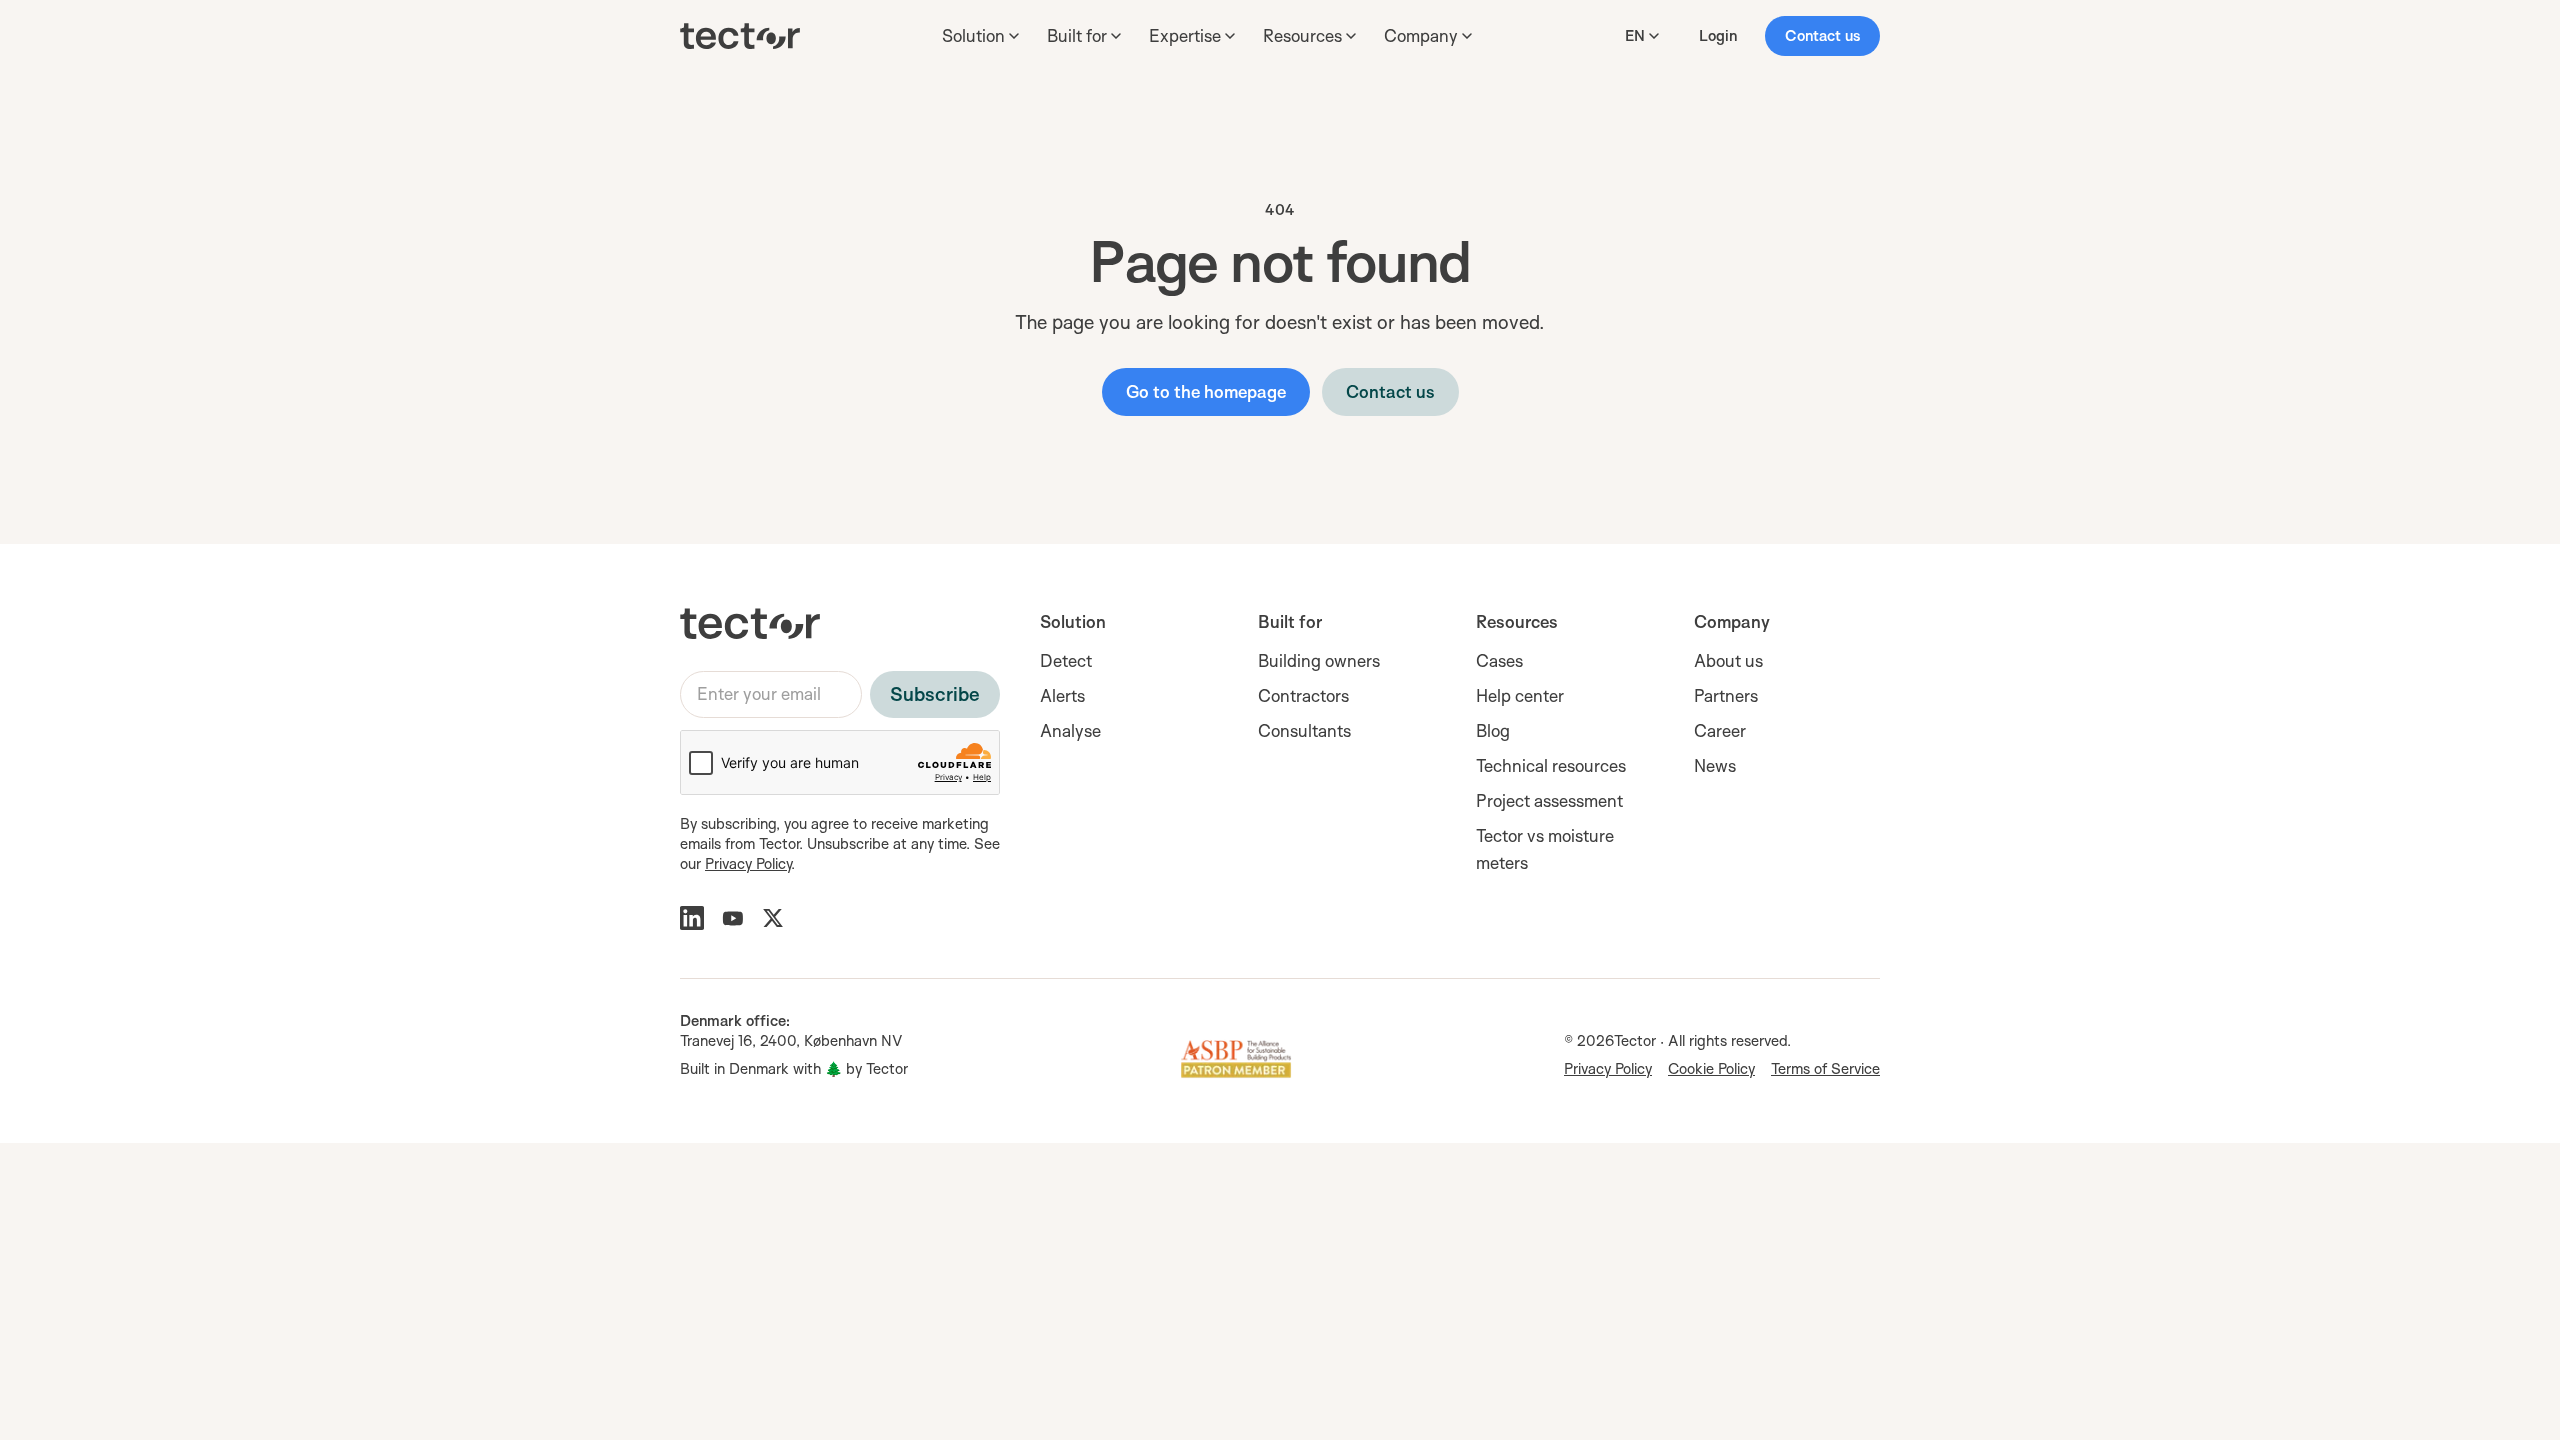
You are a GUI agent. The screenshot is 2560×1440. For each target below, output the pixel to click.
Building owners (1319, 660)
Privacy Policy (748, 863)
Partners (1726, 695)
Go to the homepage (1206, 391)
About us (1728, 660)
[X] (773, 918)
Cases (1499, 660)
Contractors (1303, 695)
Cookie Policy (1711, 1068)
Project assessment (1549, 800)
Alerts (1062, 695)
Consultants (1304, 730)
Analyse (1070, 730)
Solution (1073, 621)
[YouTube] (733, 918)
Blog (1493, 730)
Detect (1066, 660)
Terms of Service (1825, 1068)
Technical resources (1551, 765)
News (1715, 765)
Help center (1520, 695)
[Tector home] (740, 36)
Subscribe (935, 694)
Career (1720, 730)
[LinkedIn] (692, 918)
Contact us (1822, 35)
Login (1718, 35)
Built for (1290, 621)
